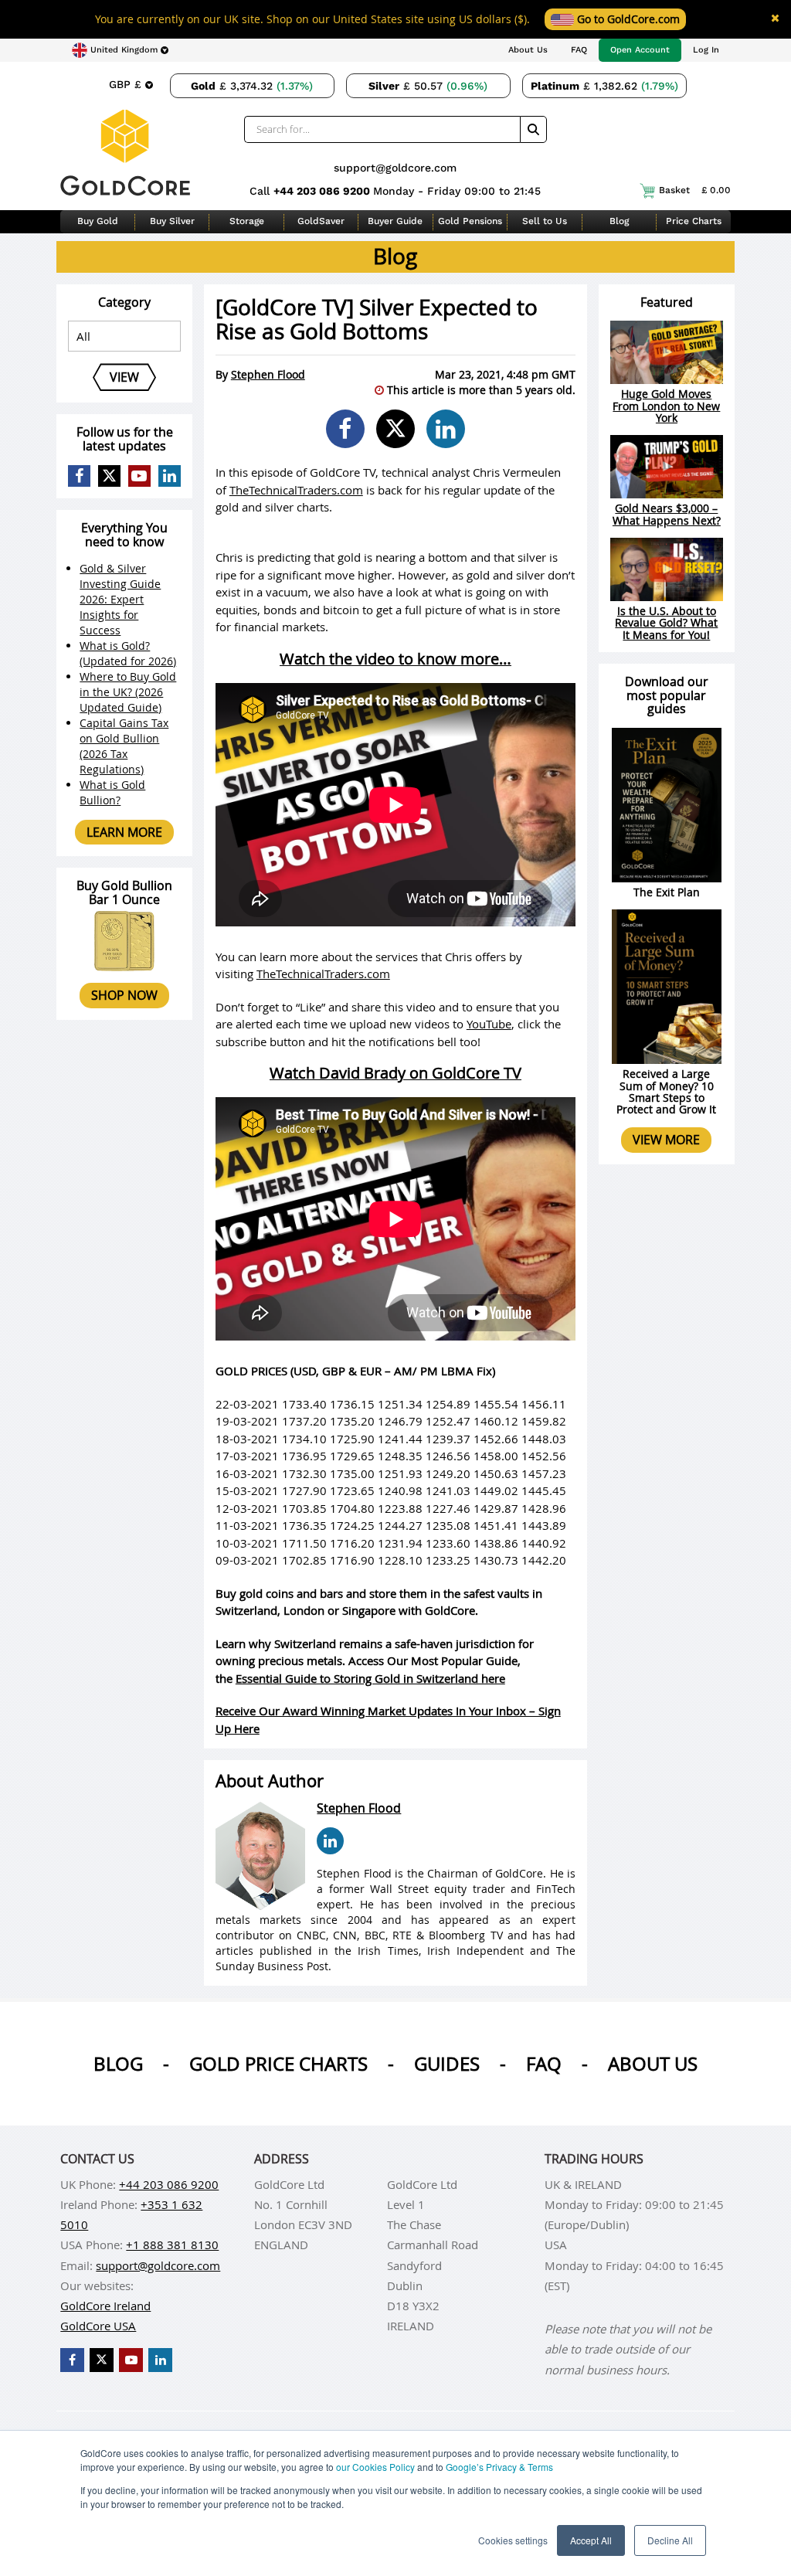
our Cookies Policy (375, 2467)
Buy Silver (172, 221)
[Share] (345, 429)
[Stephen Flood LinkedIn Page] (330, 1841)
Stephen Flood (268, 374)
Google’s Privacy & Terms (499, 2467)
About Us (528, 50)
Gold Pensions (470, 221)
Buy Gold (98, 221)
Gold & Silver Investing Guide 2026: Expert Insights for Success (120, 599)
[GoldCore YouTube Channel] (139, 476)
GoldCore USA (98, 2326)
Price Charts (694, 221)
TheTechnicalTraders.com (296, 490)
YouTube (489, 1024)
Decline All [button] (670, 2540)
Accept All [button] (591, 2540)
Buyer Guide (395, 221)
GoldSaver (321, 221)
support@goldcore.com (395, 168)
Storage (247, 221)
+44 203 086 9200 (323, 191)
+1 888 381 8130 (172, 2245)
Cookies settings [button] (513, 2540)
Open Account (640, 50)
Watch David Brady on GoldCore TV (395, 1073)
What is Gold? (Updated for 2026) (128, 653)
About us (653, 2064)
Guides (447, 2064)
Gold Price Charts (278, 2064)
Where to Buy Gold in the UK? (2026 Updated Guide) (128, 692)
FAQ (579, 50)
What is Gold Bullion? (112, 792)
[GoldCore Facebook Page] (79, 476)
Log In (706, 50)
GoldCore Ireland (105, 2306)
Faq (544, 2064)
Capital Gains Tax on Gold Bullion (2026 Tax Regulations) (124, 746)
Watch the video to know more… (395, 659)
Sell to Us (545, 221)
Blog (619, 221)
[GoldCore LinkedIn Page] (170, 476)
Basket (695, 190)
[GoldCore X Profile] (109, 476)
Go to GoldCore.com (627, 19)
